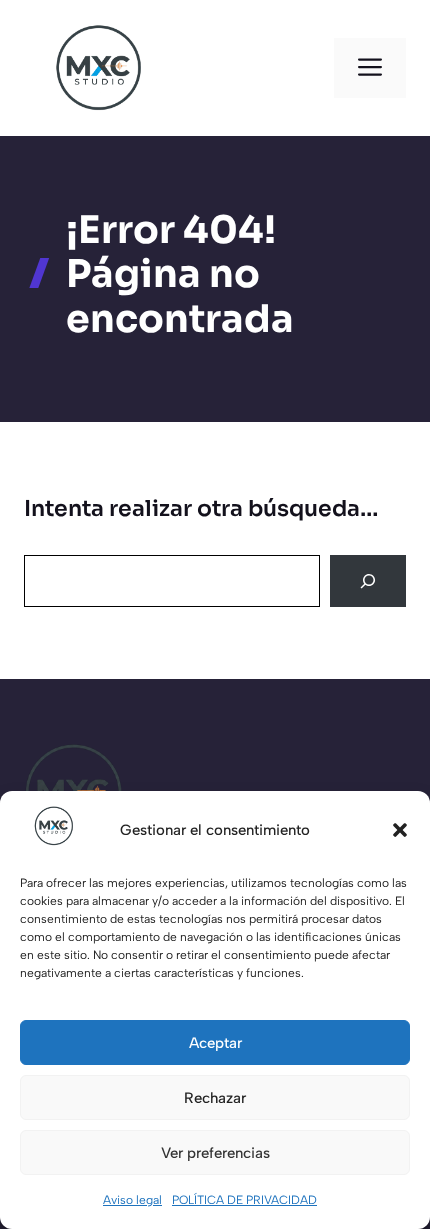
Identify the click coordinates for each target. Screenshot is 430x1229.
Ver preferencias (215, 1153)
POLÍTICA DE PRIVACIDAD (244, 1200)
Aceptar (215, 1043)
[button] (400, 830)
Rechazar (215, 1098)
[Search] (368, 581)
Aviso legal (132, 1200)
